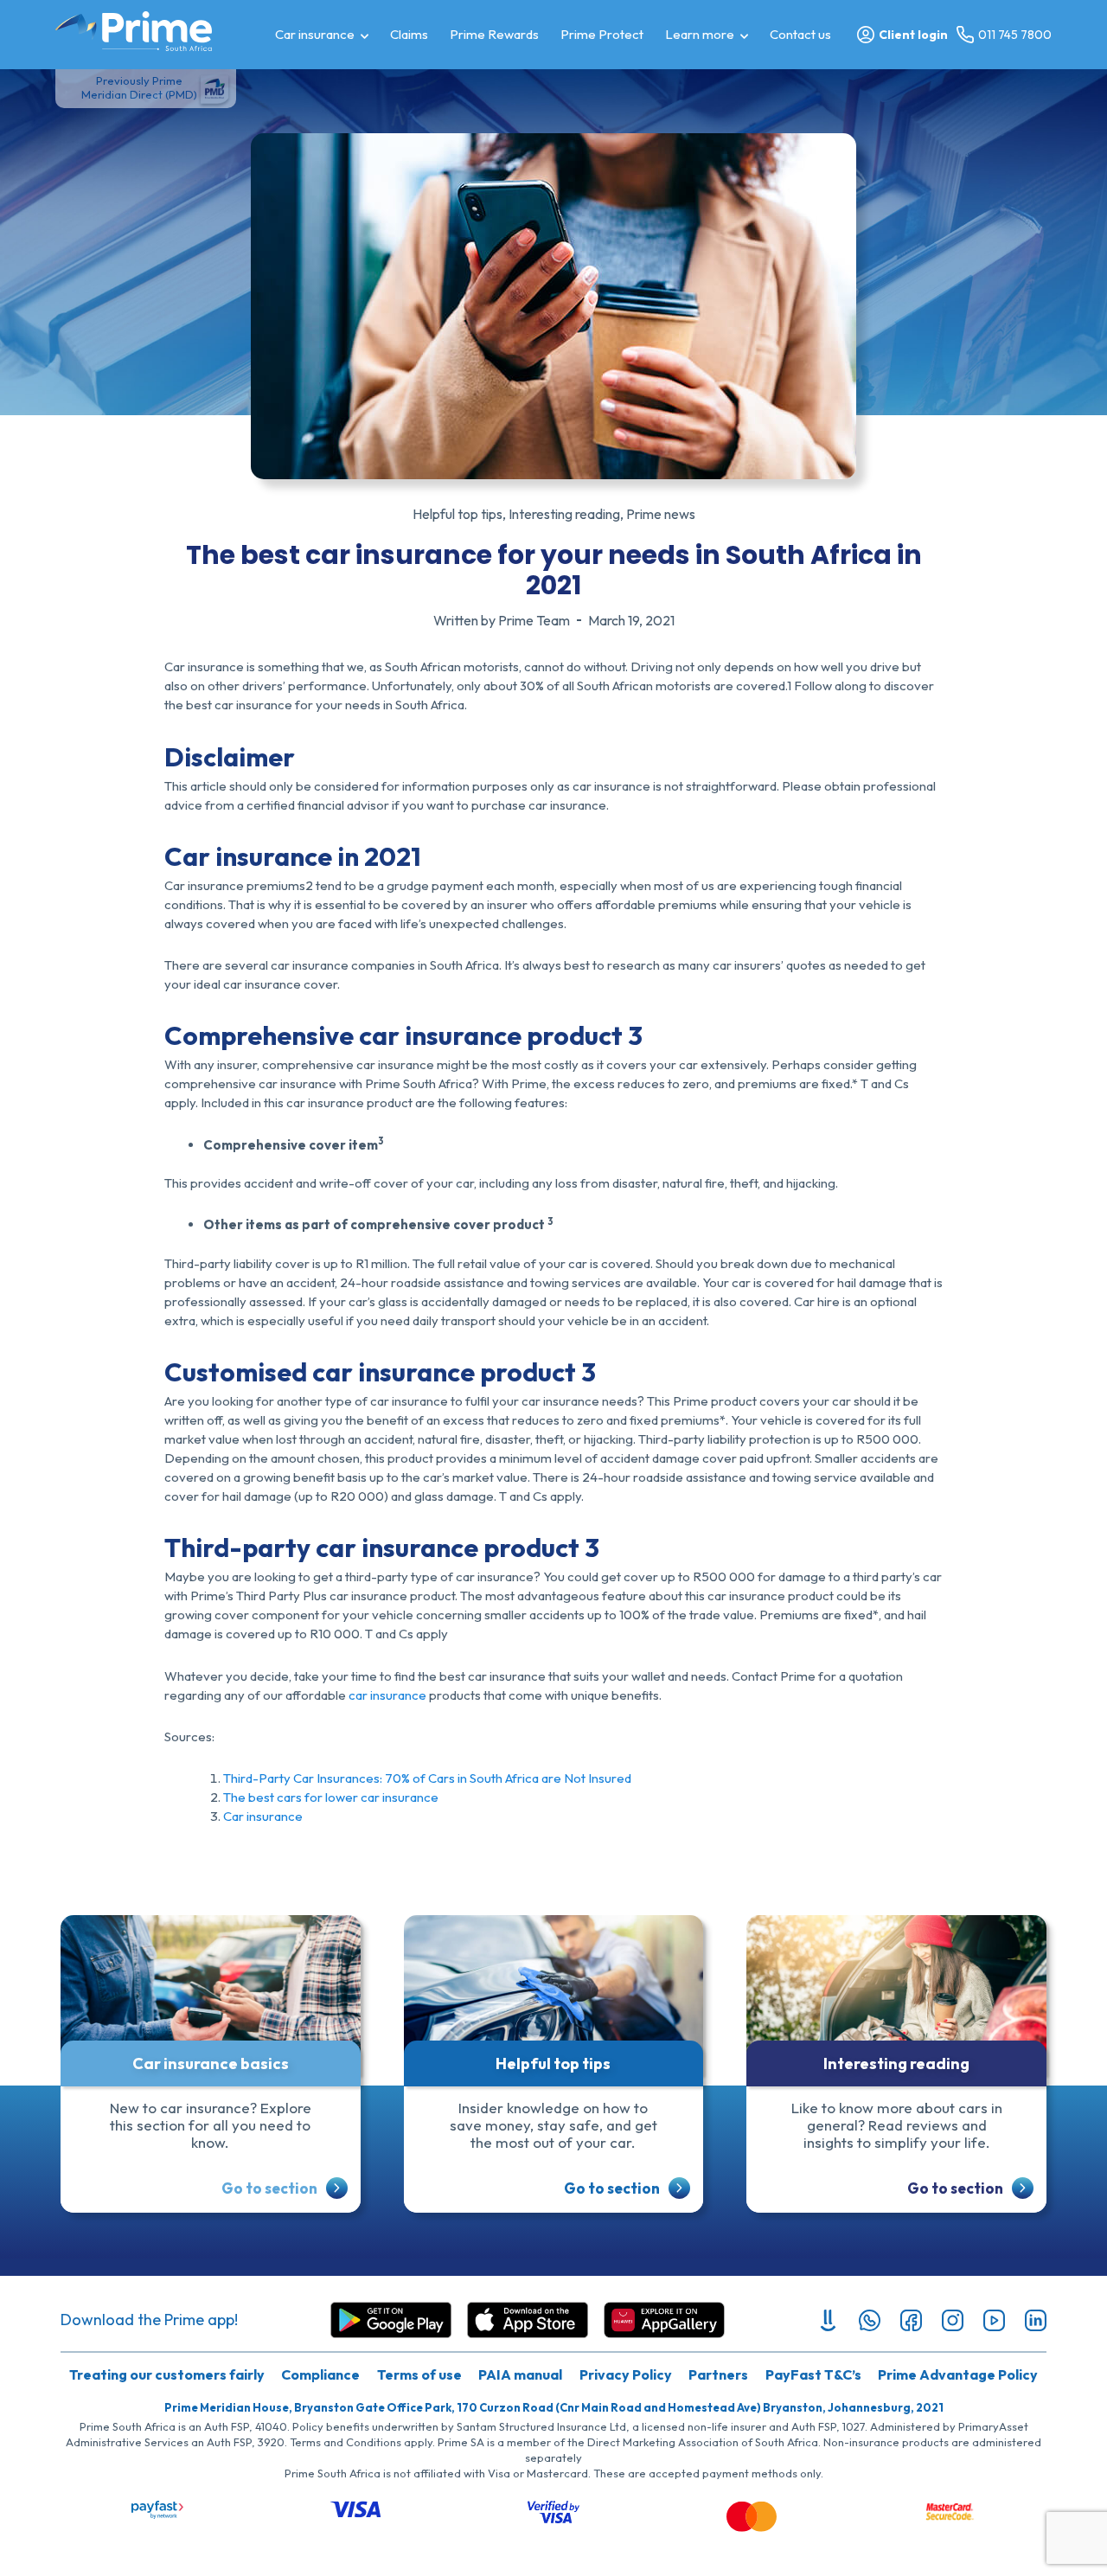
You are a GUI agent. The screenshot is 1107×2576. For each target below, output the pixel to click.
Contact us (800, 34)
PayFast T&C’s (813, 2374)
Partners (718, 2374)
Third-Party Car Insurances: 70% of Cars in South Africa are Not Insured (427, 1778)
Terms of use (419, 2374)
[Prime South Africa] (134, 31)
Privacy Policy (626, 2374)
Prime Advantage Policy (958, 2374)
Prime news (661, 514)
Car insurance (315, 34)
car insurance (387, 1695)
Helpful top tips (458, 514)
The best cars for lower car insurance (331, 1797)
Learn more (700, 34)
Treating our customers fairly (167, 2374)
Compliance (320, 2374)
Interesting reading (564, 514)
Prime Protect (602, 34)
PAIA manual (520, 2374)
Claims (409, 34)
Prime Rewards (494, 34)
